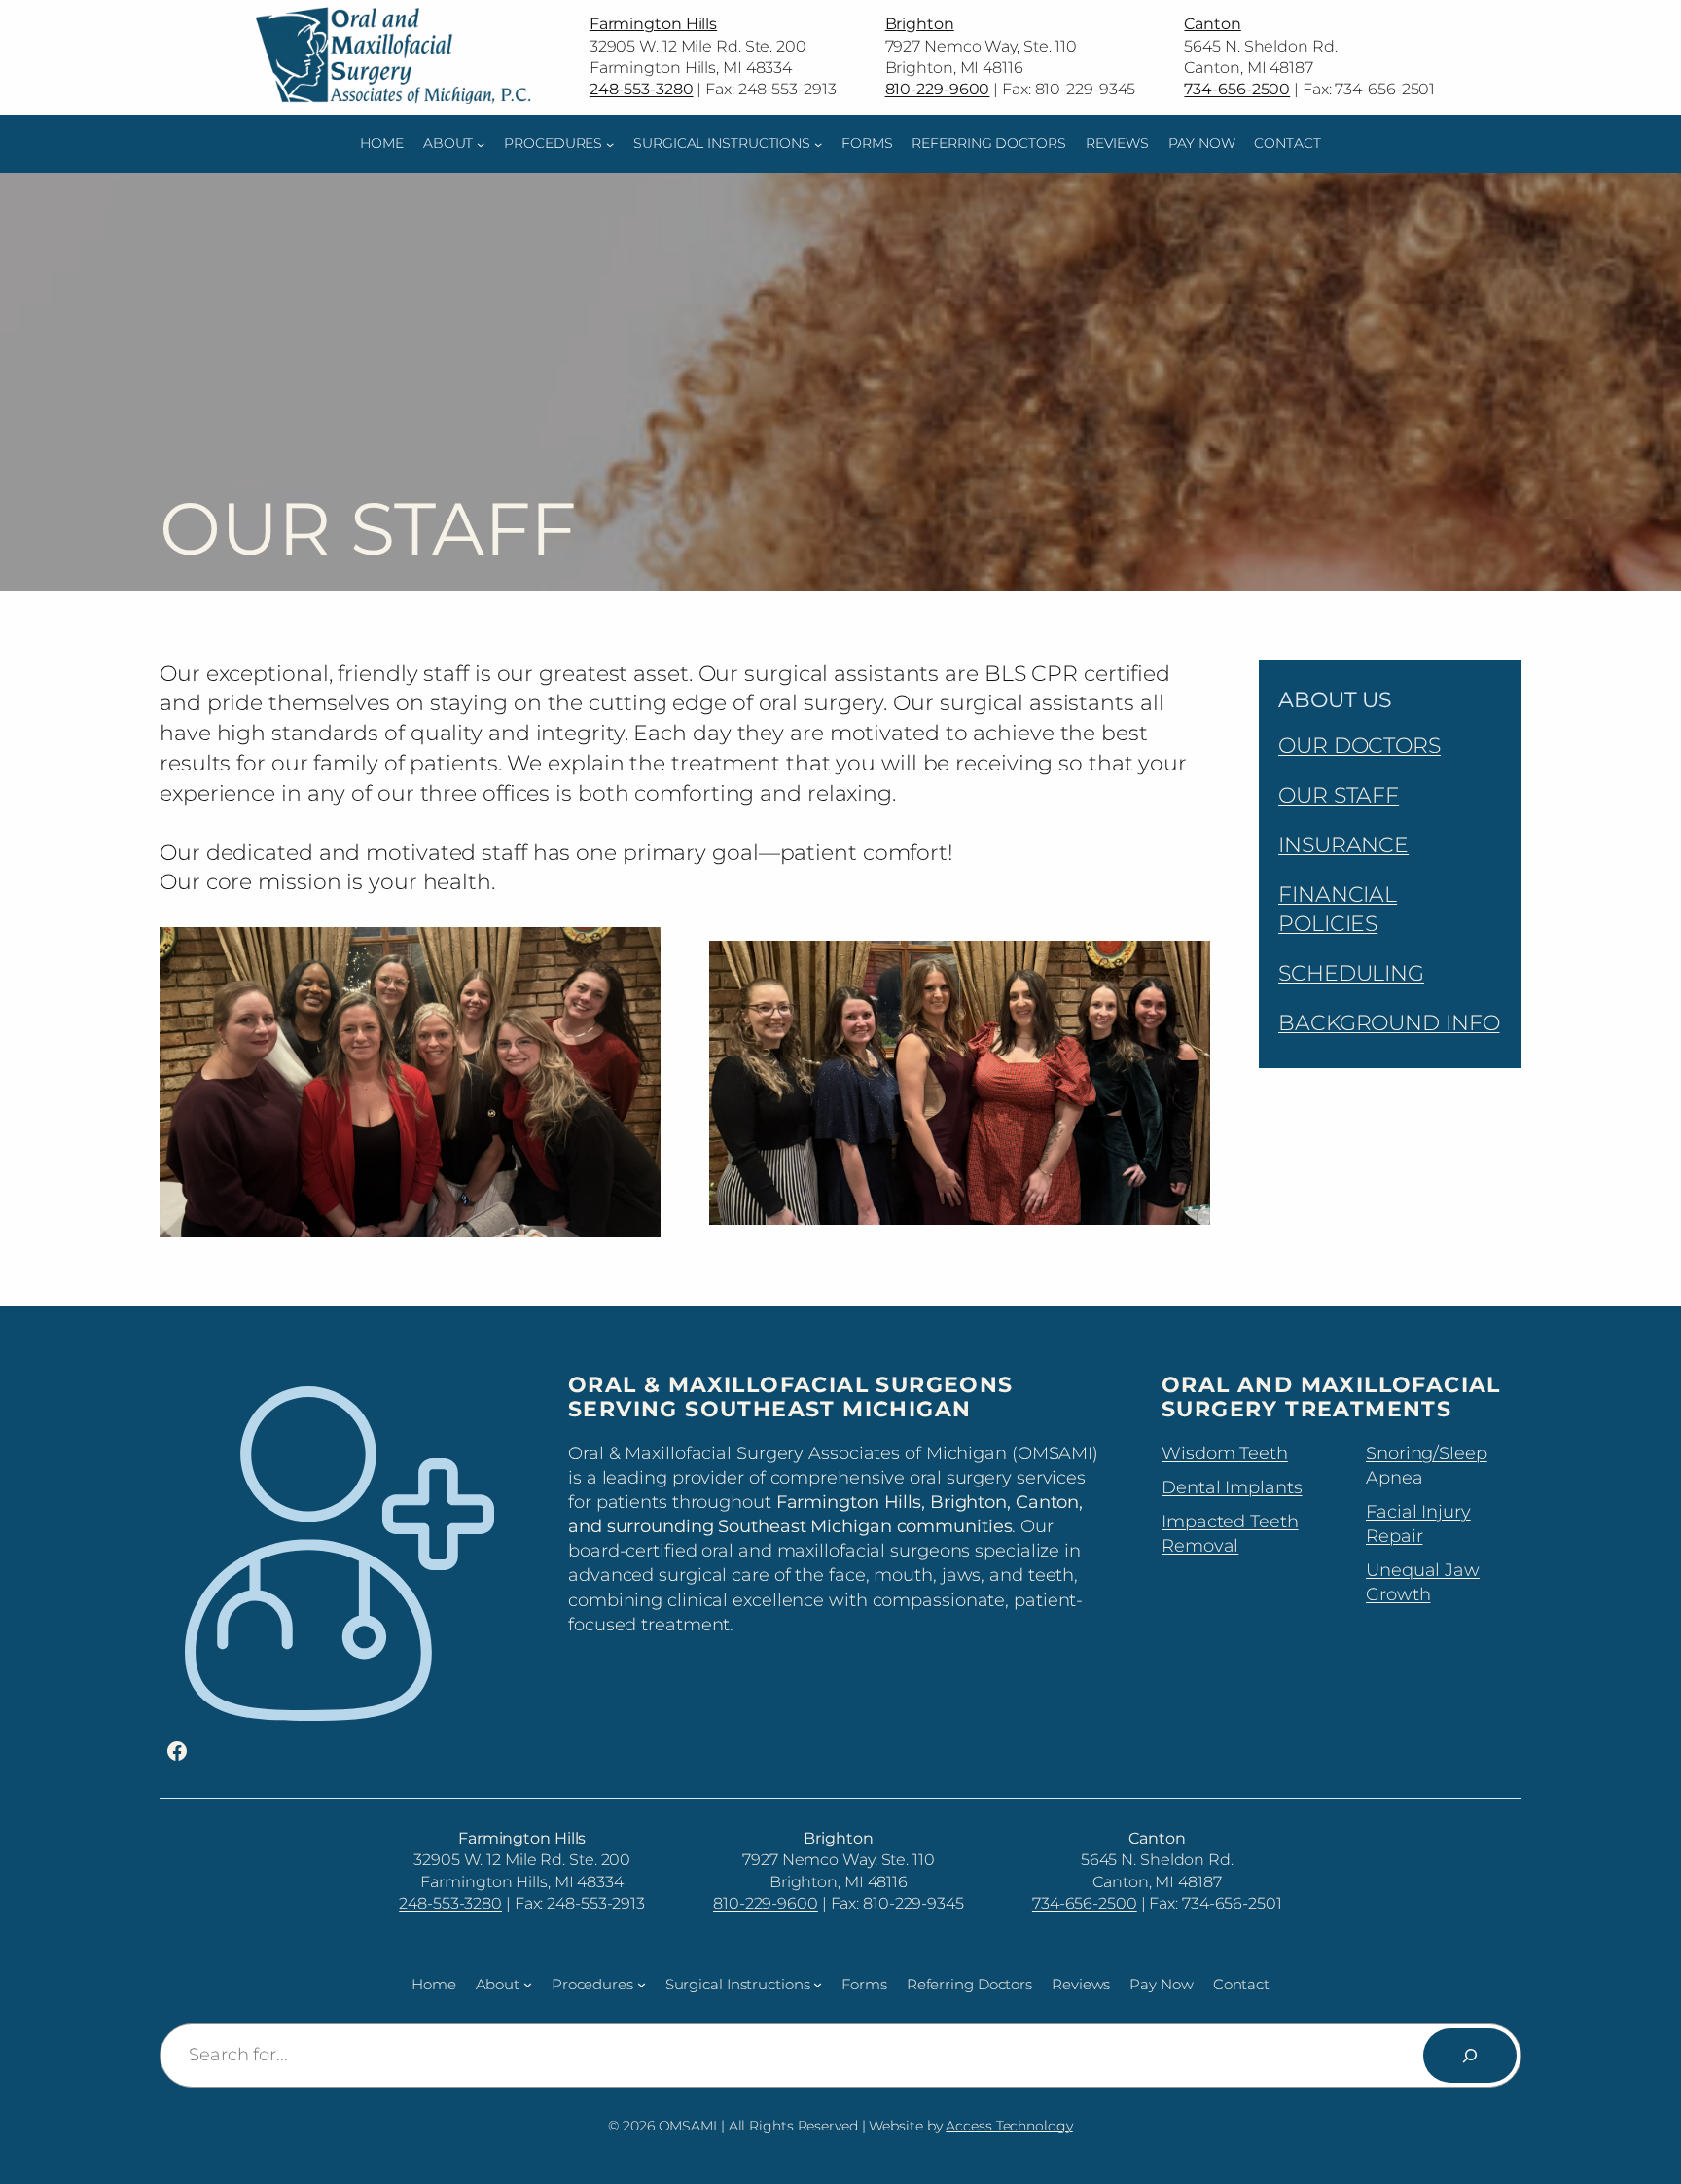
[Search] (1470, 2056)
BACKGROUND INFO (1389, 1023)
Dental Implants (1232, 1487)
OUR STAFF (1339, 795)
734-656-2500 (1085, 1903)
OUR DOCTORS (1359, 746)
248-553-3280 (450, 1903)
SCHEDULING (1351, 973)
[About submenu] (481, 144)
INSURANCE (1343, 845)
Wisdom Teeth (1225, 1453)
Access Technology (1009, 2126)
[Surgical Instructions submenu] (818, 144)
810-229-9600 (766, 1903)
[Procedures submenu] (610, 144)
